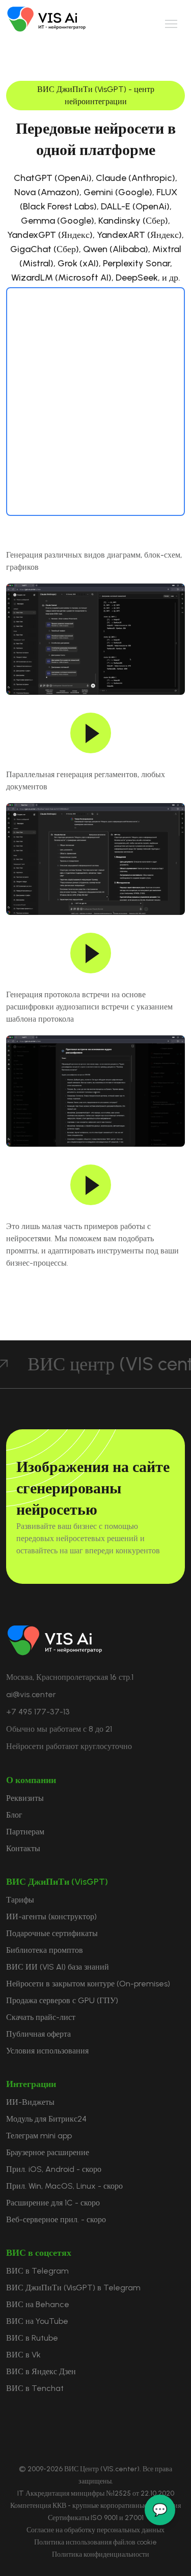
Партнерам (25, 1832)
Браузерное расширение (48, 2152)
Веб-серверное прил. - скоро (56, 2219)
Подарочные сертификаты (52, 1933)
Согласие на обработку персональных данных (95, 2530)
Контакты (23, 1848)
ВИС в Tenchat (35, 2388)
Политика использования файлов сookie (95, 2542)
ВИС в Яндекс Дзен (41, 2371)
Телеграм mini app (39, 2136)
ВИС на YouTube (37, 2321)
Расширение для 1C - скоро (53, 2203)
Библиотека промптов (45, 1950)
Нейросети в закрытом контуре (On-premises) (88, 1984)
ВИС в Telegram (37, 2271)
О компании (31, 1780)
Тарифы (20, 1900)
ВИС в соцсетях (39, 2253)
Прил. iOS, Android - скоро (54, 2169)
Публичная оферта (38, 2034)
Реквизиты (25, 1798)
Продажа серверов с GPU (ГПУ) (62, 2000)
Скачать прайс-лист (41, 2017)
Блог (14, 1815)
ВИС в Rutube (32, 2338)
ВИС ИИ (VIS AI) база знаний (58, 1967)
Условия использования (47, 2051)
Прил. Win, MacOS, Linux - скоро (64, 2186)
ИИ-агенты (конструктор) (51, 1916)
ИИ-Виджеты (30, 2102)
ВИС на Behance (38, 2304)
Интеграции (31, 2084)
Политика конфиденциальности (101, 2554)
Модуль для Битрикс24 (46, 2119)
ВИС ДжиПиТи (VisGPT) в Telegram (73, 2288)
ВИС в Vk (23, 2355)
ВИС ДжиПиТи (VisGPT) (57, 1882)
